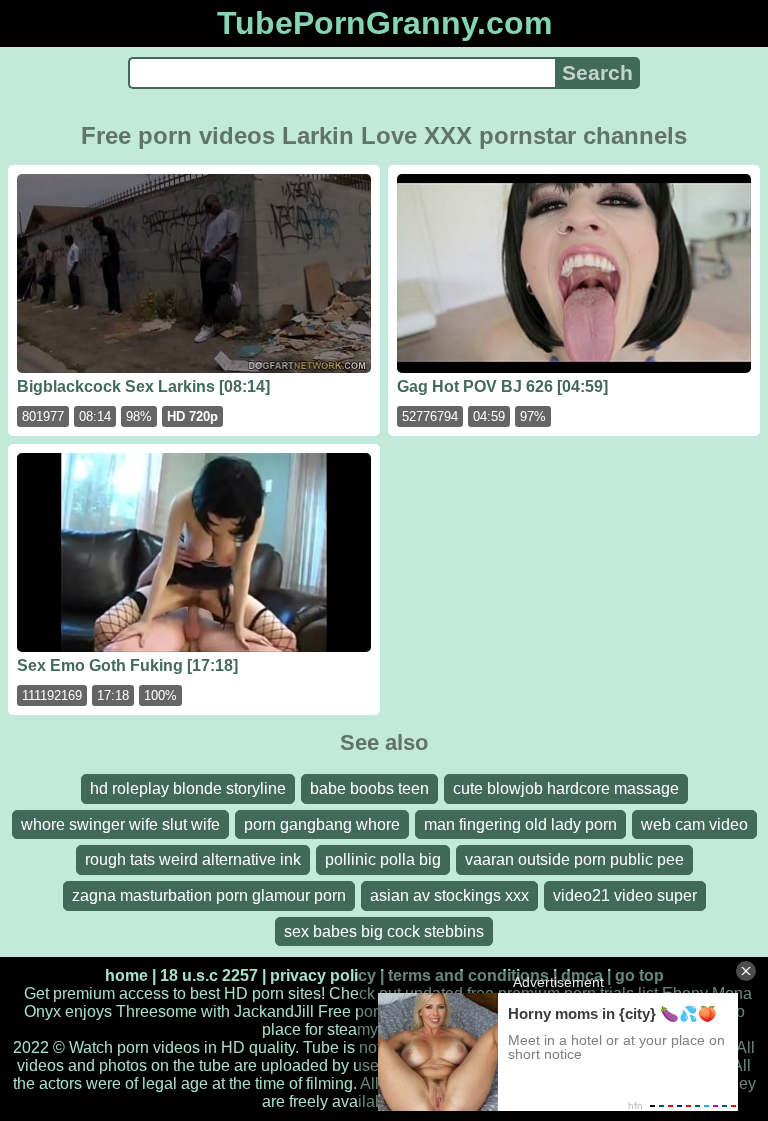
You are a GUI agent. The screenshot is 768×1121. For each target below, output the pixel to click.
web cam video (694, 824)
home (126, 975)
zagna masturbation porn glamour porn (209, 895)
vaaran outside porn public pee (574, 859)
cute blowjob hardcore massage (566, 788)
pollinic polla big (383, 859)
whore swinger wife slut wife (120, 824)
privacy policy (323, 975)
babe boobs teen (369, 788)
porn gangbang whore (322, 824)
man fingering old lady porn (520, 824)
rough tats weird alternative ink (193, 859)
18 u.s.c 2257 (209, 975)
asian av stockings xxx (449, 895)
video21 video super (625, 895)
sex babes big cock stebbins (384, 931)
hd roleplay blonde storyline (188, 788)
